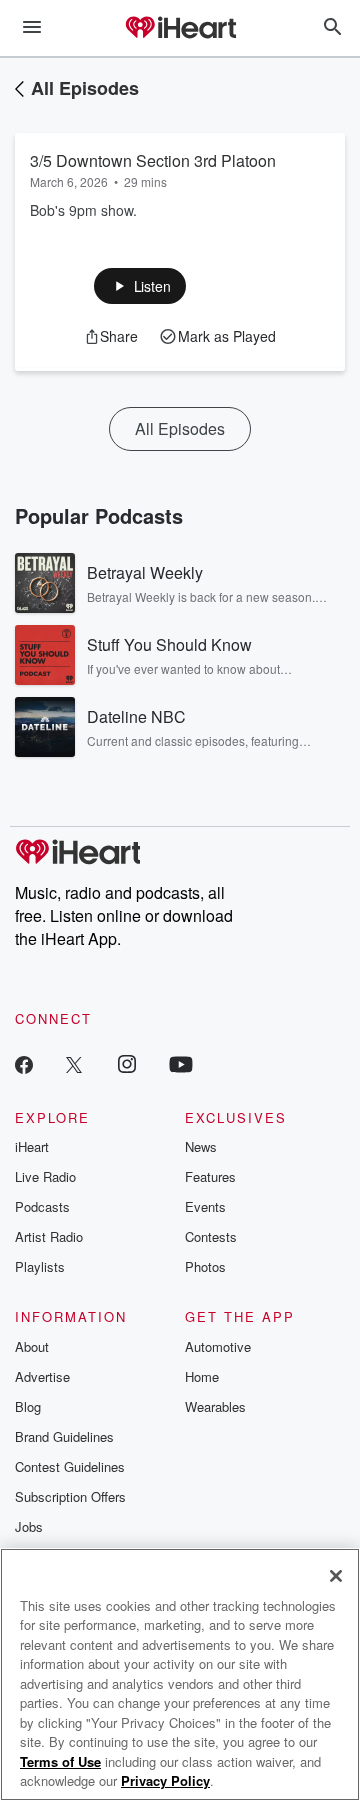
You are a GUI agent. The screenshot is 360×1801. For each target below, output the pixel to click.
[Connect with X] (74, 1063)
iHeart (32, 1146)
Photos (205, 1266)
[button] (140, 286)
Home (202, 1376)
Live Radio (45, 1176)
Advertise (42, 1376)
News (201, 1146)
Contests (211, 1236)
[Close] (336, 1576)
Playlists (40, 1266)
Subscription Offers (70, 1496)
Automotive (218, 1346)
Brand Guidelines (64, 1436)
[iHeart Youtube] (181, 1063)
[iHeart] (180, 29)
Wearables (215, 1406)
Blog (28, 1406)
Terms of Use (60, 1761)
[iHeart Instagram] (127, 1063)
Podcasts (42, 1206)
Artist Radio (49, 1236)
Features (210, 1176)
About (32, 1346)
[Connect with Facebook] (24, 1063)
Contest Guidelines (70, 1466)
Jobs (29, 1526)
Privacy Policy (165, 1780)
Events (205, 1206)
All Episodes (85, 88)
